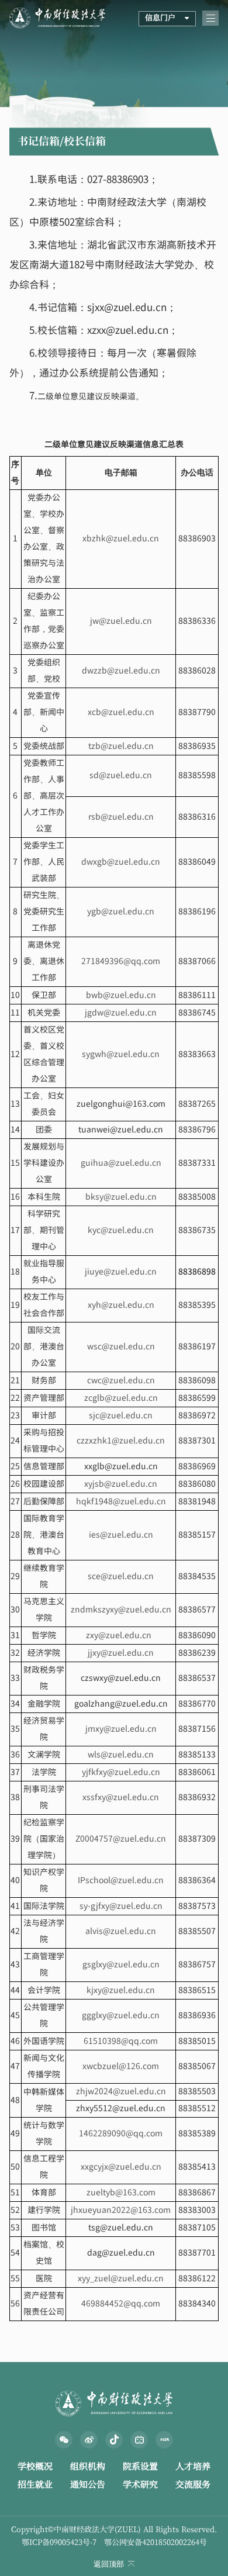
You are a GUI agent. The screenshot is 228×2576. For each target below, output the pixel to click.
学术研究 (140, 2485)
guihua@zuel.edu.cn (121, 1163)
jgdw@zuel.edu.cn (121, 1013)
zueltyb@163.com (121, 2193)
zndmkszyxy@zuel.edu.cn (121, 1610)
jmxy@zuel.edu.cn (121, 1729)
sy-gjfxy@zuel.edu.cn (121, 1906)
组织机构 (88, 2466)
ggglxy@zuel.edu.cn (121, 2016)
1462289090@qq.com (121, 2134)
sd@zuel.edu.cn (121, 776)
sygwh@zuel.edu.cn (121, 1054)
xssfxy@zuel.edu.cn (121, 1798)
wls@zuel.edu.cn (121, 1755)
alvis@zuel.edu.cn (121, 1931)
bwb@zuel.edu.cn (121, 995)
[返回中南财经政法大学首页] (57, 11)
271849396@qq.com (121, 961)
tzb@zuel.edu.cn (121, 746)
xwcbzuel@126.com (121, 2066)
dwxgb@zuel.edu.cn (121, 862)
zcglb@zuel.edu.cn (121, 1398)
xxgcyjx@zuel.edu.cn (121, 2167)
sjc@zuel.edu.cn (121, 1416)
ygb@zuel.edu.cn (121, 912)
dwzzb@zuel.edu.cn (121, 671)
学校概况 (35, 2466)
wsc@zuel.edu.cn (121, 1347)
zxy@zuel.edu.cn (121, 1636)
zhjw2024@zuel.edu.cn (121, 2092)
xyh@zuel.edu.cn (121, 1305)
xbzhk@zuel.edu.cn (121, 539)
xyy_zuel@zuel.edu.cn (121, 2279)
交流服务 (193, 2485)
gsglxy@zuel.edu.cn (121, 1965)
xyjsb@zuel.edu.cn (121, 1484)
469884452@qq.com (121, 2304)
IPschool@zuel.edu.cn (121, 1881)
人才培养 (193, 2466)
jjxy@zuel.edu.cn (121, 1653)
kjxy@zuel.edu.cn (121, 1990)
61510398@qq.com (121, 2041)
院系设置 (140, 2466)
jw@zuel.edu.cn (121, 621)
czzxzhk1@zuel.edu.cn (121, 1441)
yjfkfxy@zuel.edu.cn (121, 1772)
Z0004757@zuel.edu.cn (121, 1839)
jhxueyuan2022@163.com (121, 2210)
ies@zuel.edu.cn (121, 1535)
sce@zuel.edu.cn (121, 1577)
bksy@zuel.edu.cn (121, 1197)
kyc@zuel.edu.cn (121, 1230)
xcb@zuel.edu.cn (121, 712)
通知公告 (88, 2485)
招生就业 (35, 2485)
